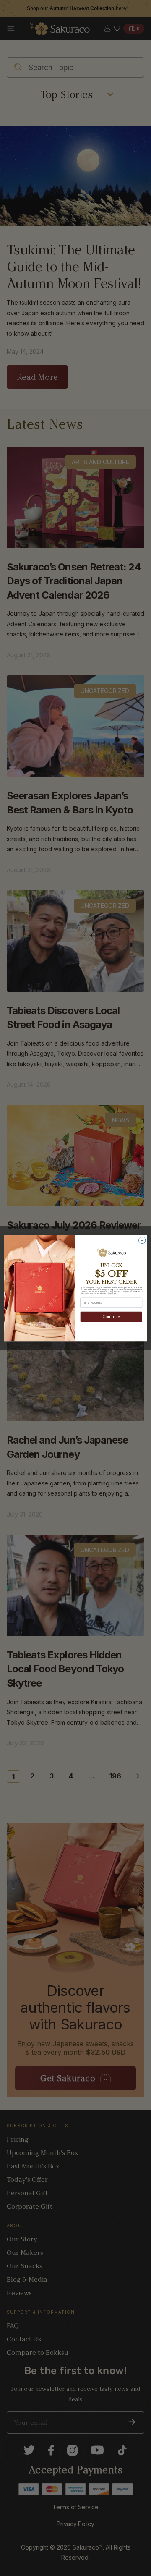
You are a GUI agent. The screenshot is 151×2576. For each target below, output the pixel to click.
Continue (112, 1317)
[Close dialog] (142, 1240)
